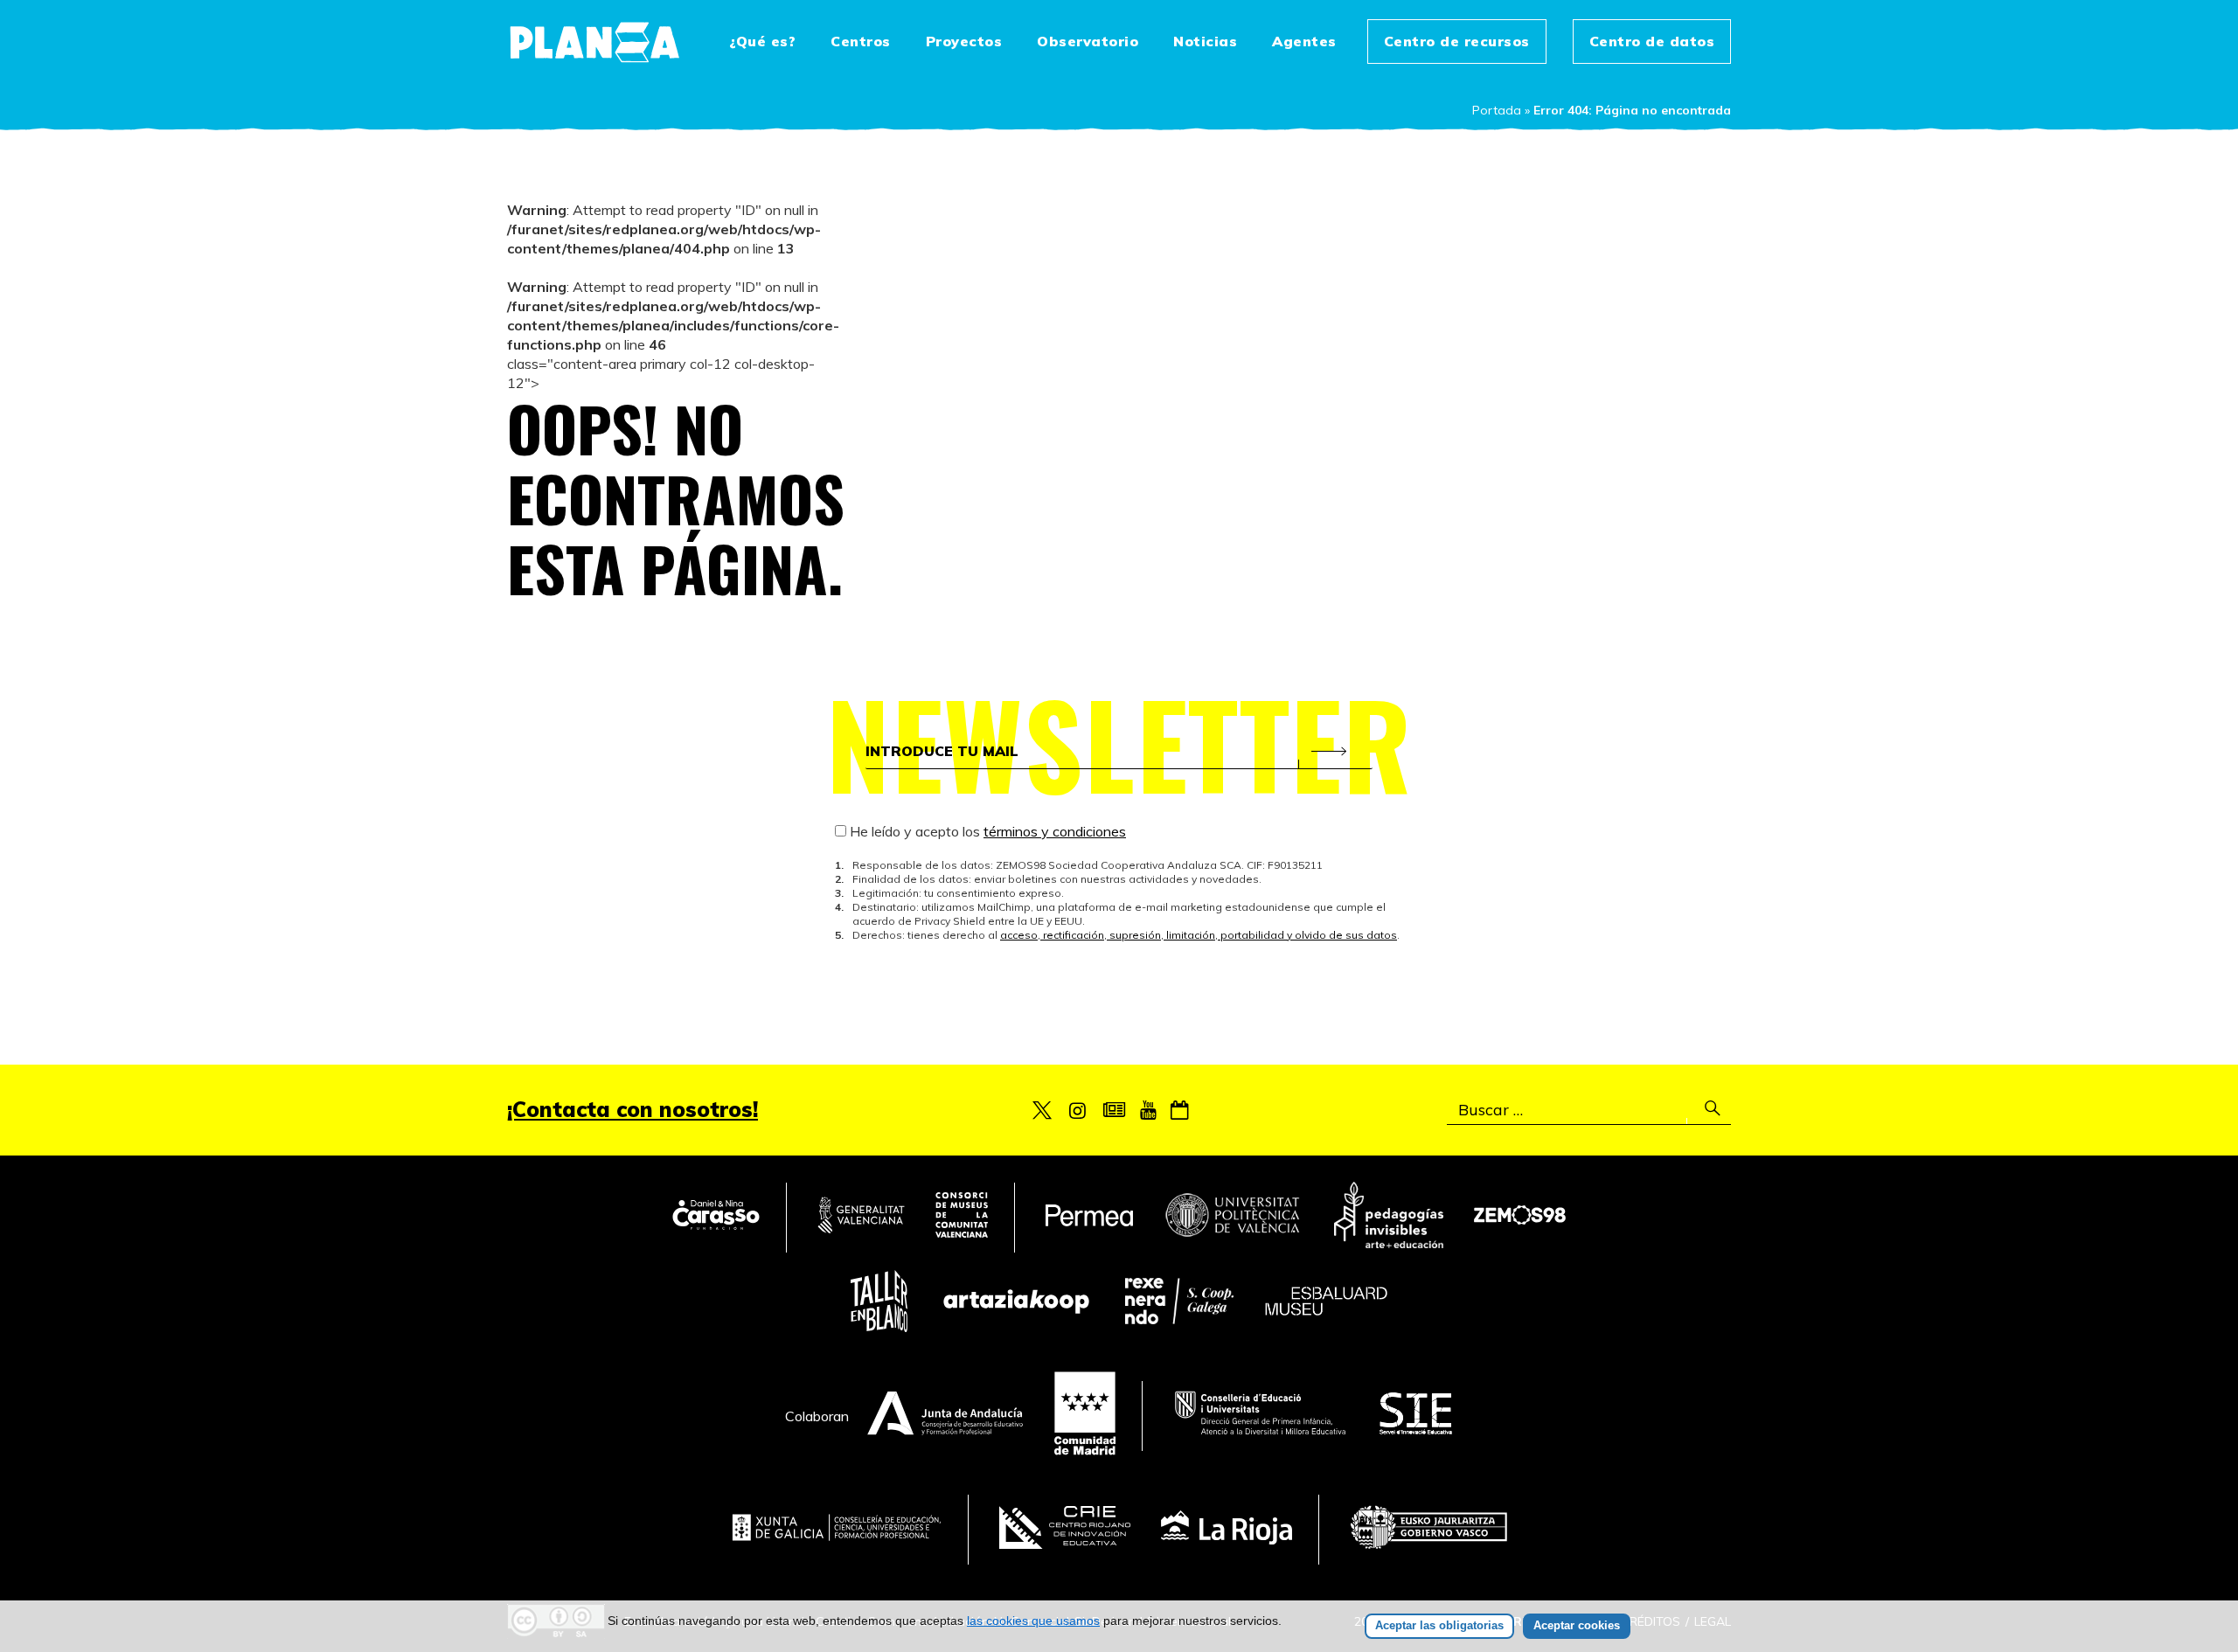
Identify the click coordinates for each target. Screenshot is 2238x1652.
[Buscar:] (1589, 1110)
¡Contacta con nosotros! (632, 1109)
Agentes (1304, 41)
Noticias (1205, 41)
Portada (1497, 110)
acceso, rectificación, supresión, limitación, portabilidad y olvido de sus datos (1199, 935)
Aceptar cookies (1577, 1625)
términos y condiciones (1055, 831)
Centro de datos (1652, 41)
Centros (861, 41)
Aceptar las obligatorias (1439, 1625)
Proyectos (964, 41)
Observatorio (1088, 41)
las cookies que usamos (1033, 1621)
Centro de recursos (1457, 41)
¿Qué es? (762, 41)
